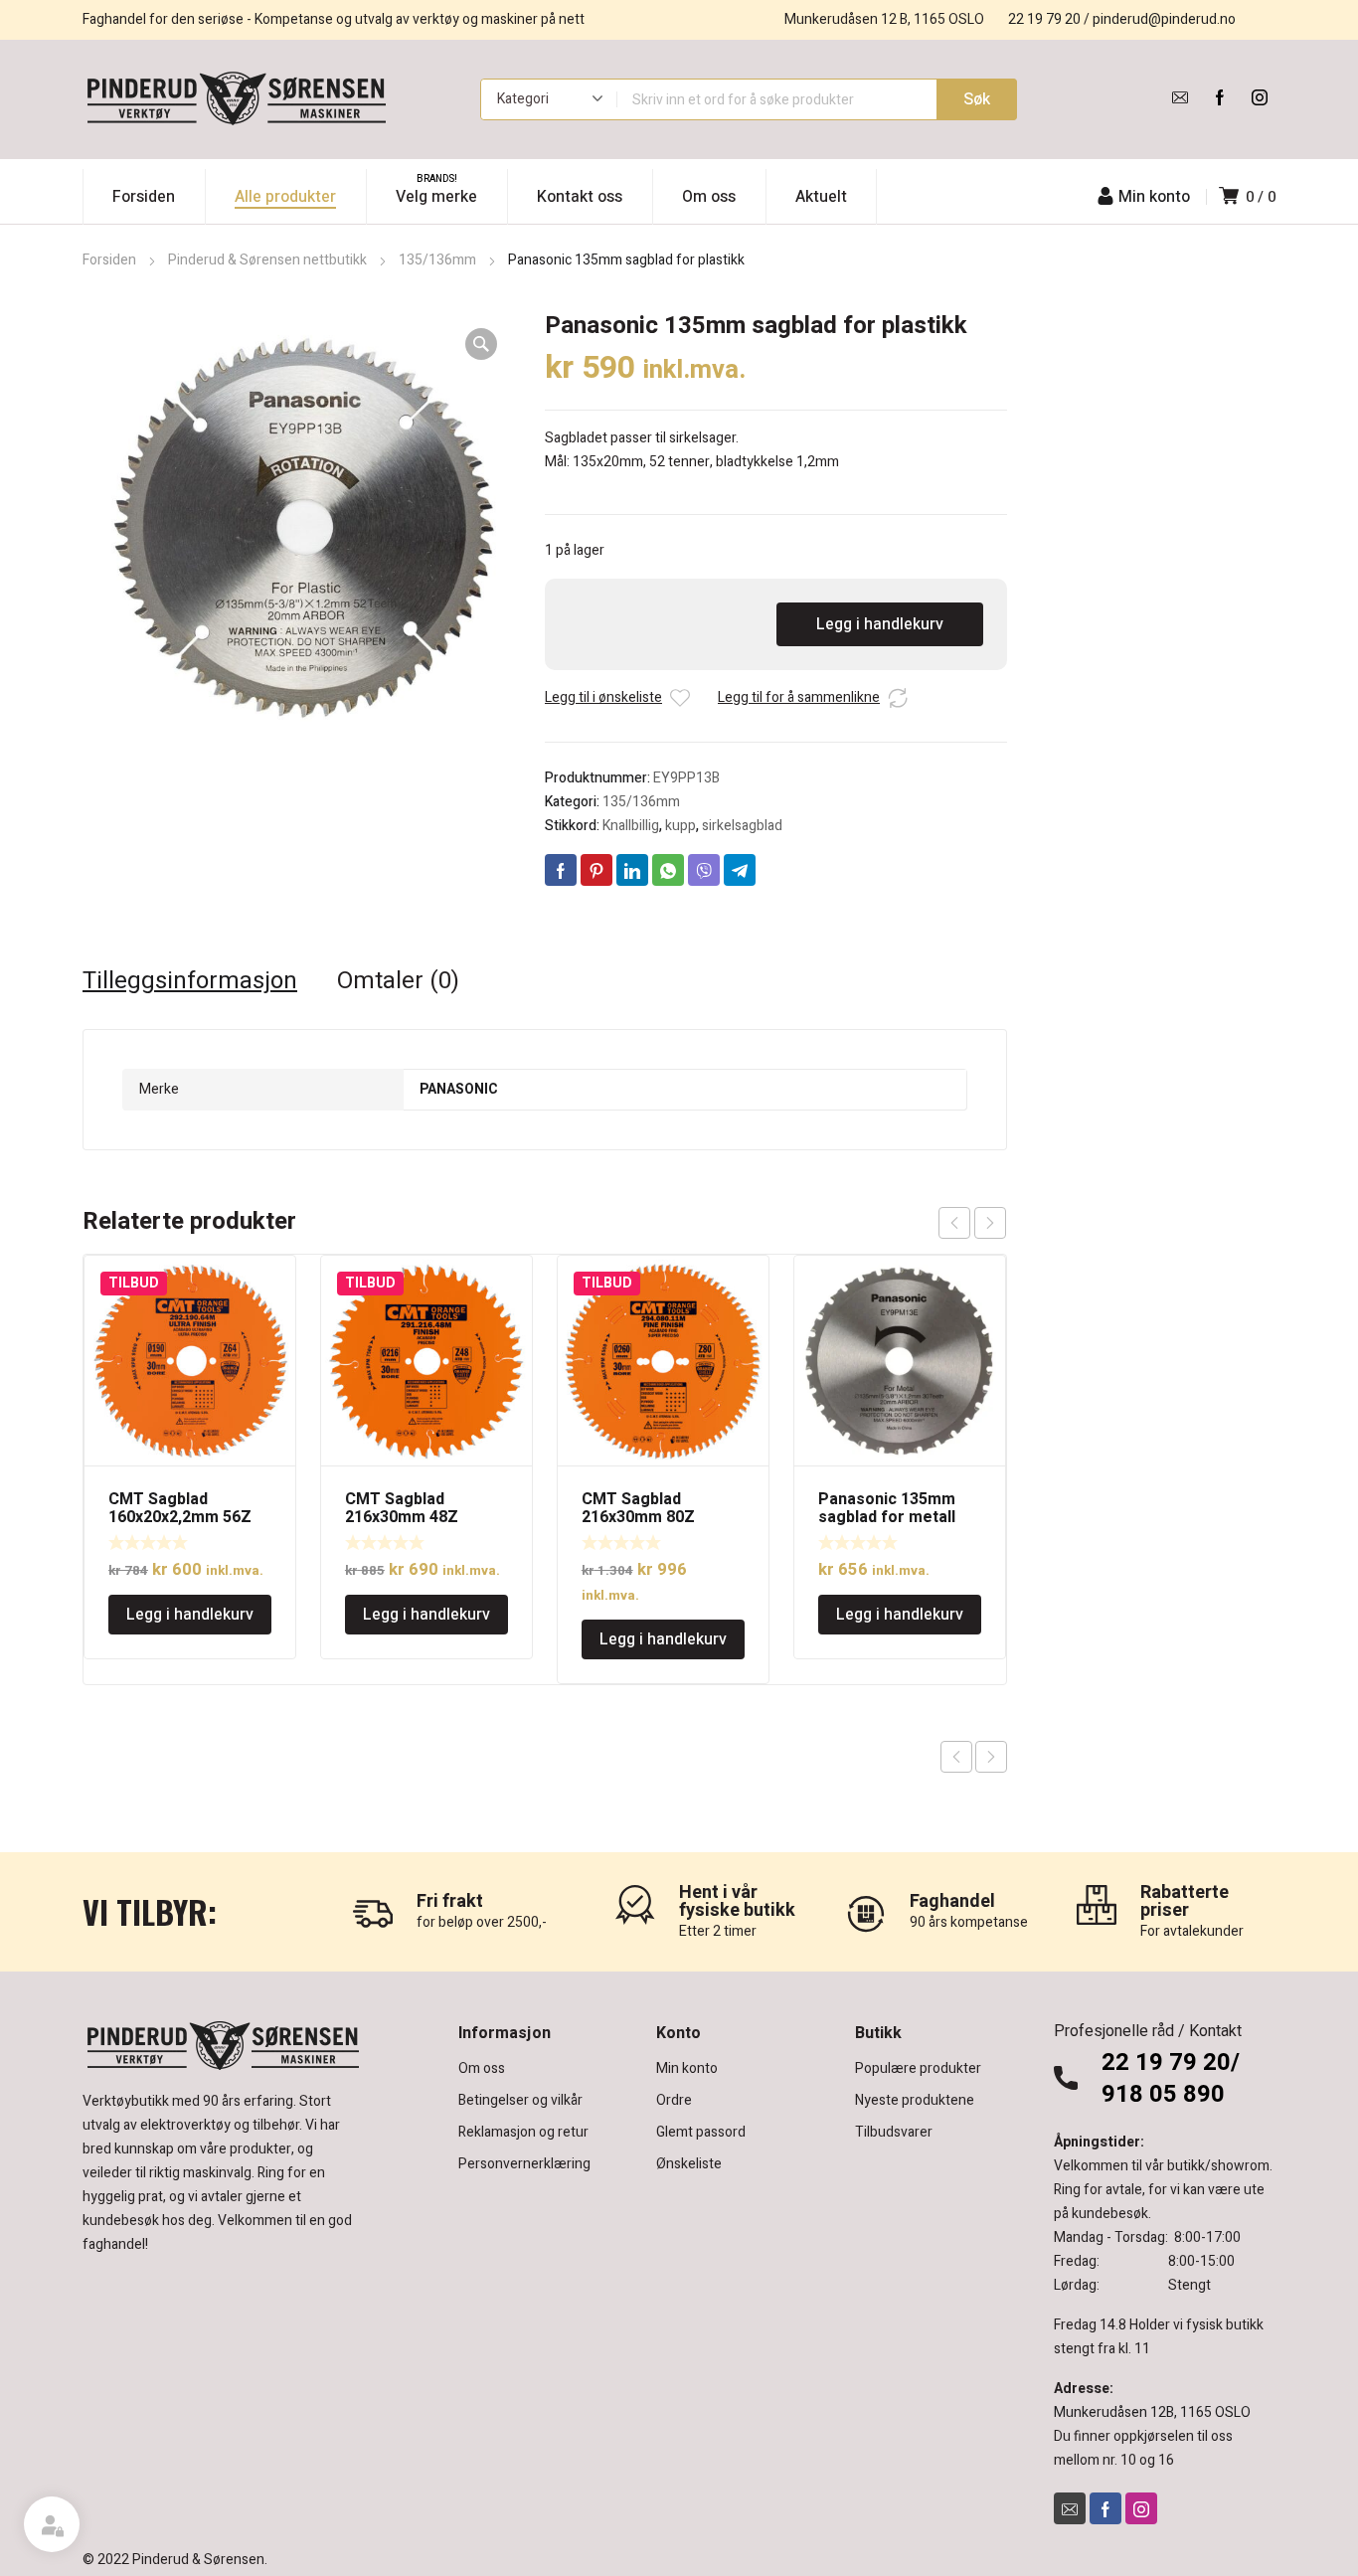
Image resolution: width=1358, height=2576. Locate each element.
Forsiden (109, 260)
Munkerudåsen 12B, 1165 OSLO (1152, 2412)
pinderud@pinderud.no (1164, 19)
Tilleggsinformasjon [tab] (190, 981)
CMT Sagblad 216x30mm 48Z (402, 1508)
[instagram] (1260, 97)
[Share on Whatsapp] (668, 870)
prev (954, 1223)
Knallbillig (631, 826)
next (990, 1223)
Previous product (956, 1757)
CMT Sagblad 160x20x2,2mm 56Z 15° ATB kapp (180, 1517)
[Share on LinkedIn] (632, 870)
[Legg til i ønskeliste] (680, 698)
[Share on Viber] (704, 870)
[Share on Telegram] (740, 870)
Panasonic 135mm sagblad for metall (887, 1508)
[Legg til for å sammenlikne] (898, 698)
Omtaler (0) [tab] (398, 981)
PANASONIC (459, 1089)
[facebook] (1220, 97)
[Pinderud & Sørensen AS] (237, 99)
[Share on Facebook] (561, 870)
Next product (991, 1757)
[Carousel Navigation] (972, 1223)
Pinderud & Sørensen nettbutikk (267, 260)
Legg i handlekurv (880, 624)
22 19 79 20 (1044, 19)
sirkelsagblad (742, 826)
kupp (680, 826)
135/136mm (437, 260)
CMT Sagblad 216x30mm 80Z (638, 1508)
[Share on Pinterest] (596, 870)
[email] (1180, 97)
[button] (481, 344)
